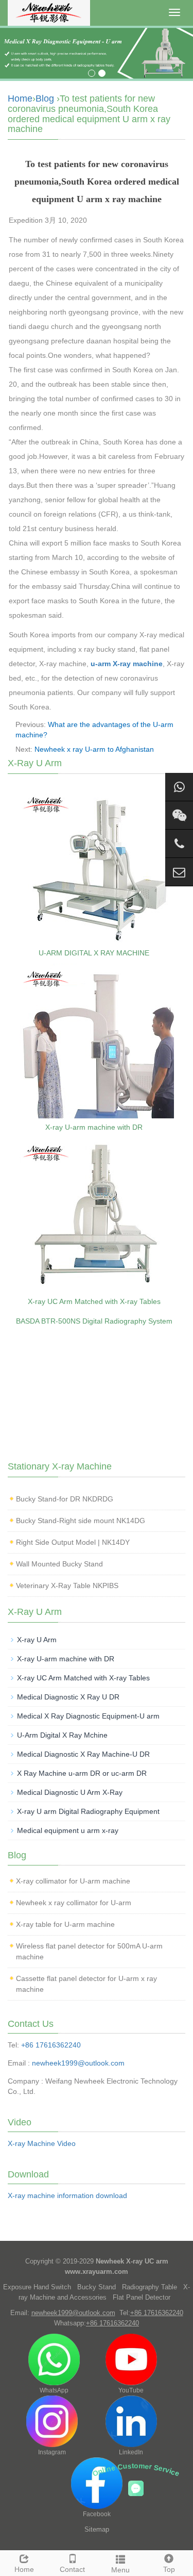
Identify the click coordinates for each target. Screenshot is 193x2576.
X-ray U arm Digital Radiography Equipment (88, 1811)
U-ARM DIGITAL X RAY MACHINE (94, 953)
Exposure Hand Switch (37, 2287)
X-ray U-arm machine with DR (94, 1127)
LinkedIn (131, 2452)
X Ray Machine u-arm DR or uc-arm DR (82, 1773)
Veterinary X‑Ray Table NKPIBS (67, 1586)
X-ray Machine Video (42, 2143)
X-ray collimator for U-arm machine (73, 1881)
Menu (120, 2570)
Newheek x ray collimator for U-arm (74, 1903)
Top (169, 2569)
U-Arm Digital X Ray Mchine (62, 1735)
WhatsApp (54, 2390)
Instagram (52, 2452)
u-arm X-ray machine (127, 664)
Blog (45, 98)
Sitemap (97, 2529)
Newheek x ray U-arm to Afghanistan (94, 749)
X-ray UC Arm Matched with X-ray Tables (94, 1301)
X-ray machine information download (67, 2195)
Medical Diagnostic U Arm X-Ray (70, 1792)
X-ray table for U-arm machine (65, 1924)
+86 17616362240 (51, 2045)
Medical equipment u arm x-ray (68, 1830)
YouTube (131, 2390)
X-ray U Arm (37, 1640)
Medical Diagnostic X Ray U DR (68, 1697)
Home (20, 98)
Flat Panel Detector (142, 2297)
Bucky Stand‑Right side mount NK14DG (81, 1521)
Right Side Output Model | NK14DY (73, 1542)
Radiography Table (150, 2287)
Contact (72, 2569)
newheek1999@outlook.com (78, 2063)
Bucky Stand (97, 2287)
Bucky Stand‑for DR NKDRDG (65, 1499)
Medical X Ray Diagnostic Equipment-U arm (88, 1716)
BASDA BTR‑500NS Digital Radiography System (94, 1321)
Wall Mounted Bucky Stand (59, 1564)
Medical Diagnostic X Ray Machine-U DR (83, 1754)
